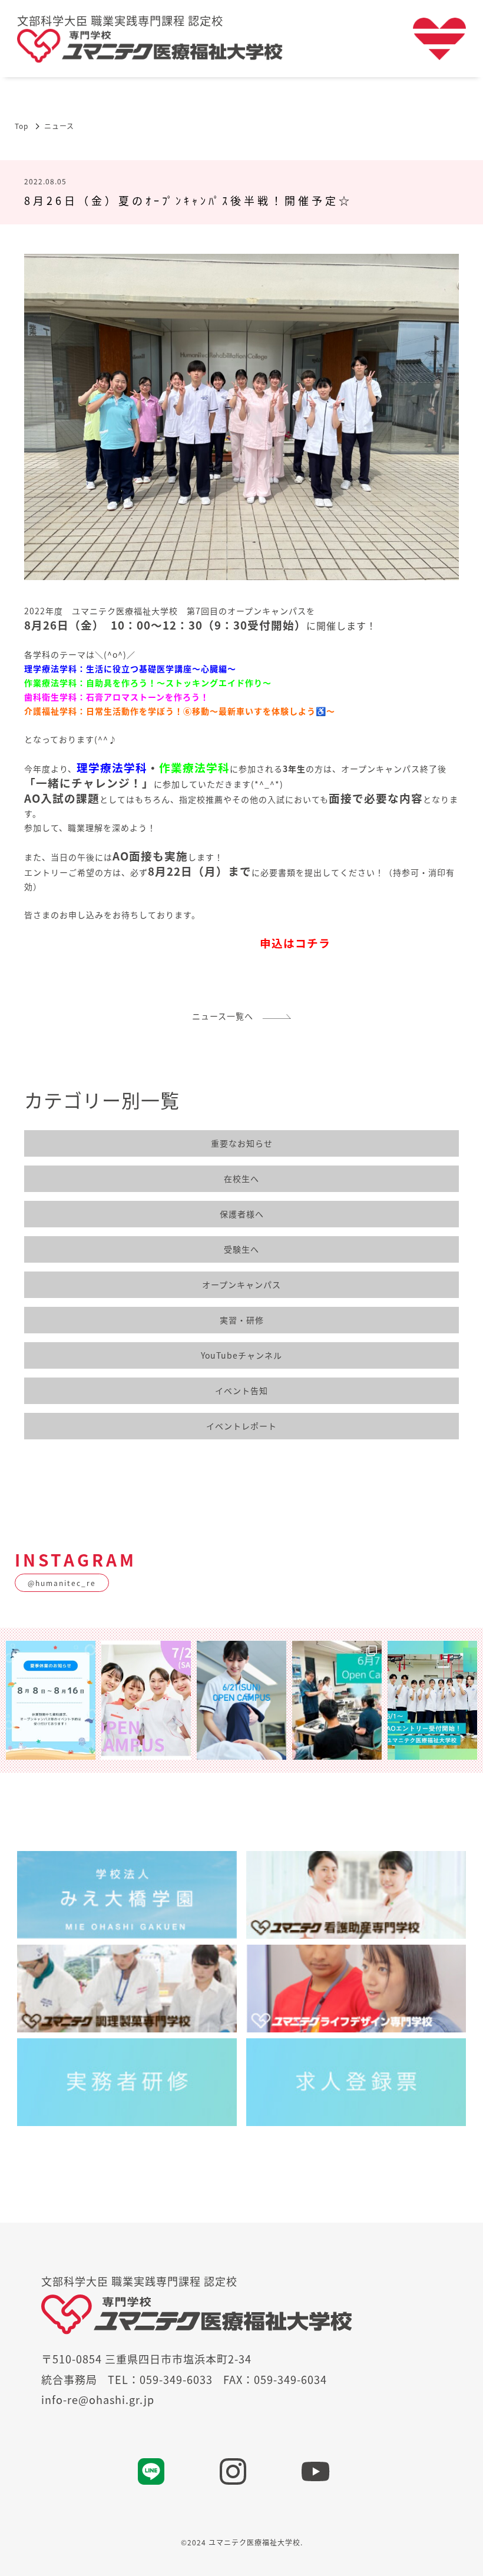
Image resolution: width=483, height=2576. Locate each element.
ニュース (59, 126)
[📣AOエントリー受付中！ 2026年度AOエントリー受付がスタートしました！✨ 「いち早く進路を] (432, 1700)
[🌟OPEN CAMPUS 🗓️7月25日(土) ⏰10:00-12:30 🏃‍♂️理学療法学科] (146, 1700)
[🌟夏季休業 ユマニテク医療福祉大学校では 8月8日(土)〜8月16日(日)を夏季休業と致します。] (51, 1700)
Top (21, 126)
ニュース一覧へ (227, 1016)
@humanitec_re (62, 1583)
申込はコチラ (295, 943)
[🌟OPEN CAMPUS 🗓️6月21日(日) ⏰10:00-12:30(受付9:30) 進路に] (241, 1700)
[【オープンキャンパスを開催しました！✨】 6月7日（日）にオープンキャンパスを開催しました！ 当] (337, 1700)
